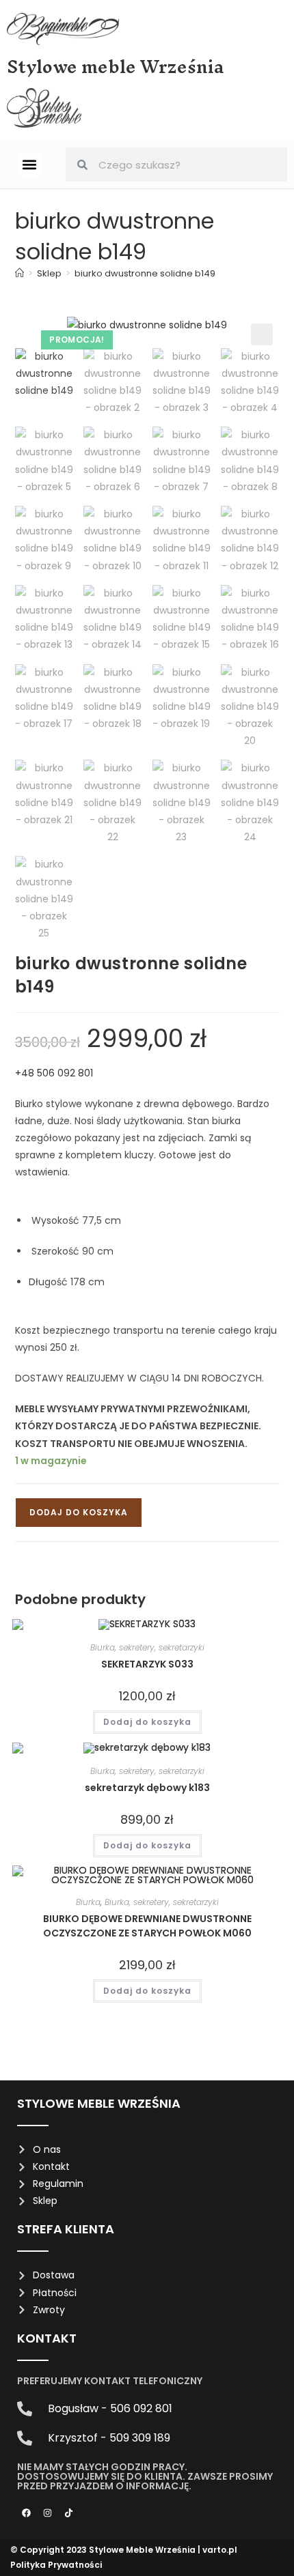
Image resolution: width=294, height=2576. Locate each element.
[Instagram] (47, 2513)
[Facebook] (26, 2513)
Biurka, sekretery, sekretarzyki (147, 1647)
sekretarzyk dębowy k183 (147, 1788)
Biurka (88, 1902)
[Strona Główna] (19, 273)
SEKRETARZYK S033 (147, 1664)
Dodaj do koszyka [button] (147, 1722)
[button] (30, 165)
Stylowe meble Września (116, 67)
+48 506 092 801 (54, 1073)
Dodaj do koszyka (79, 1512)
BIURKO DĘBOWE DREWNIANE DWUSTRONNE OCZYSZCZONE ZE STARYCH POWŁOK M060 (147, 1926)
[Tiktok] (68, 2513)
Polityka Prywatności (56, 2565)
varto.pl (220, 2550)
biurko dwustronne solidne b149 (145, 273)
